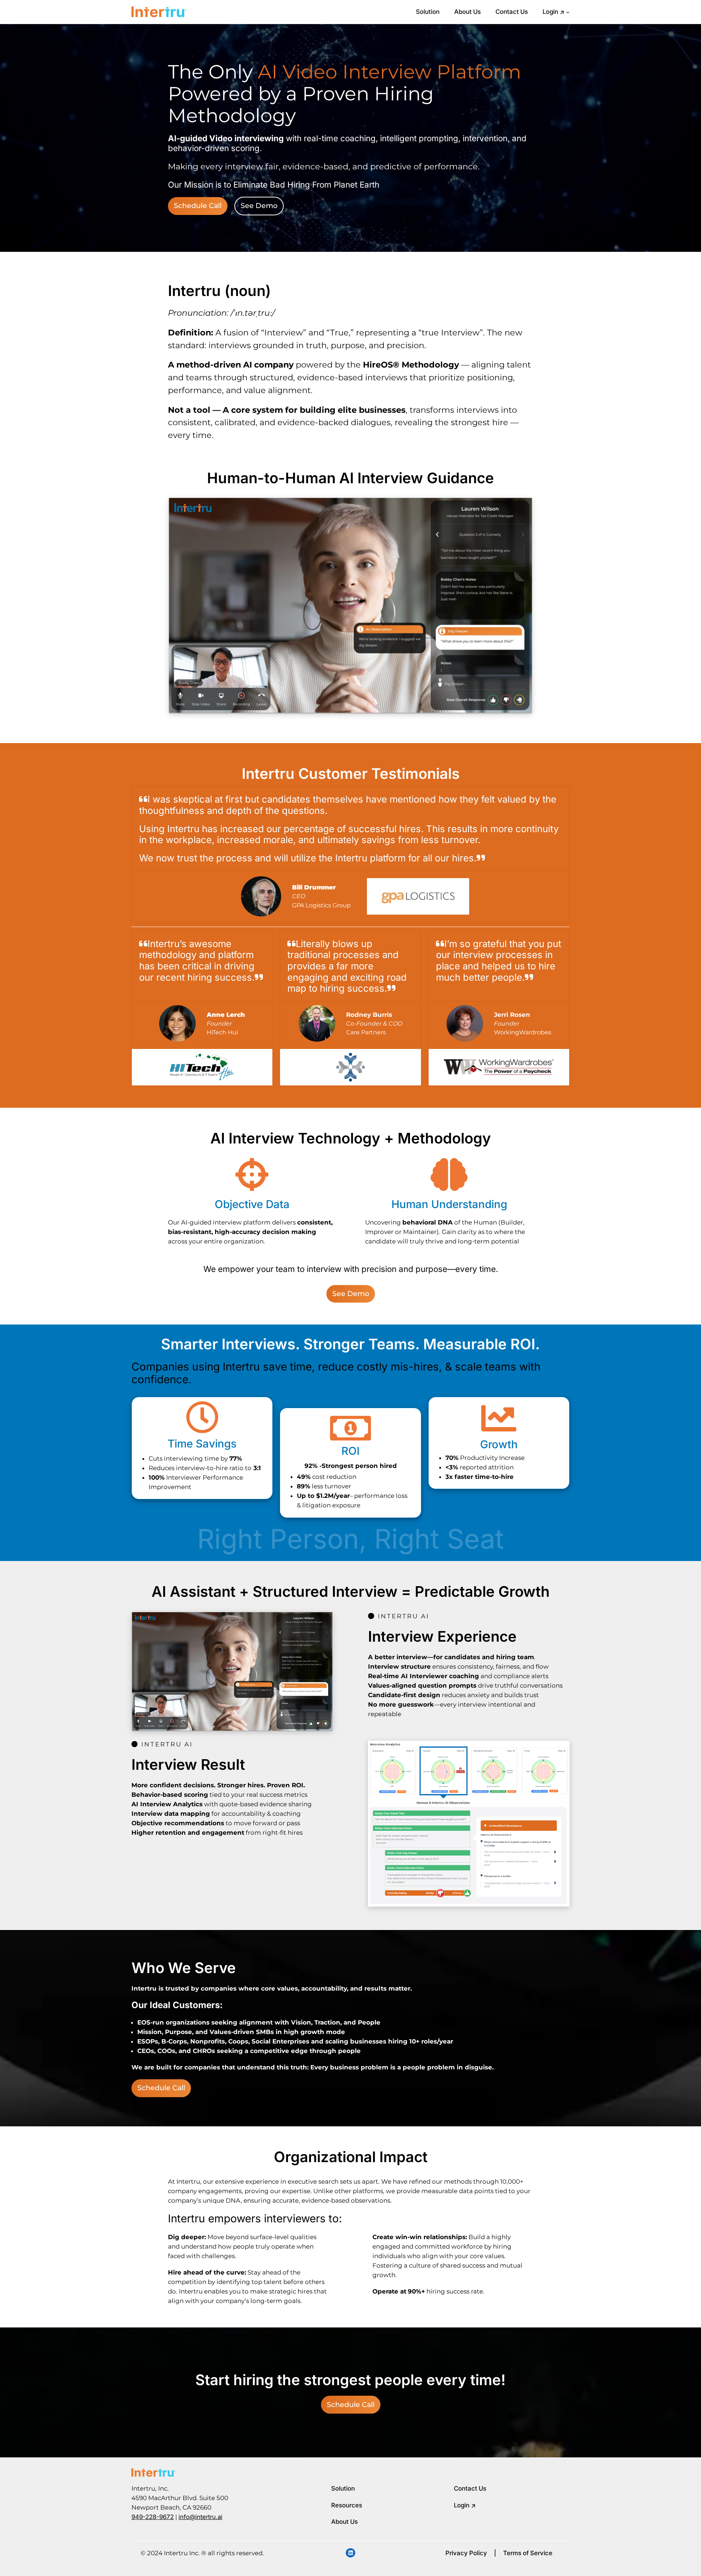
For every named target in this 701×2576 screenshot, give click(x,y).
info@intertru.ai (200, 2517)
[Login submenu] (568, 12)
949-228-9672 (153, 2517)
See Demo (259, 205)
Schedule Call (198, 205)
